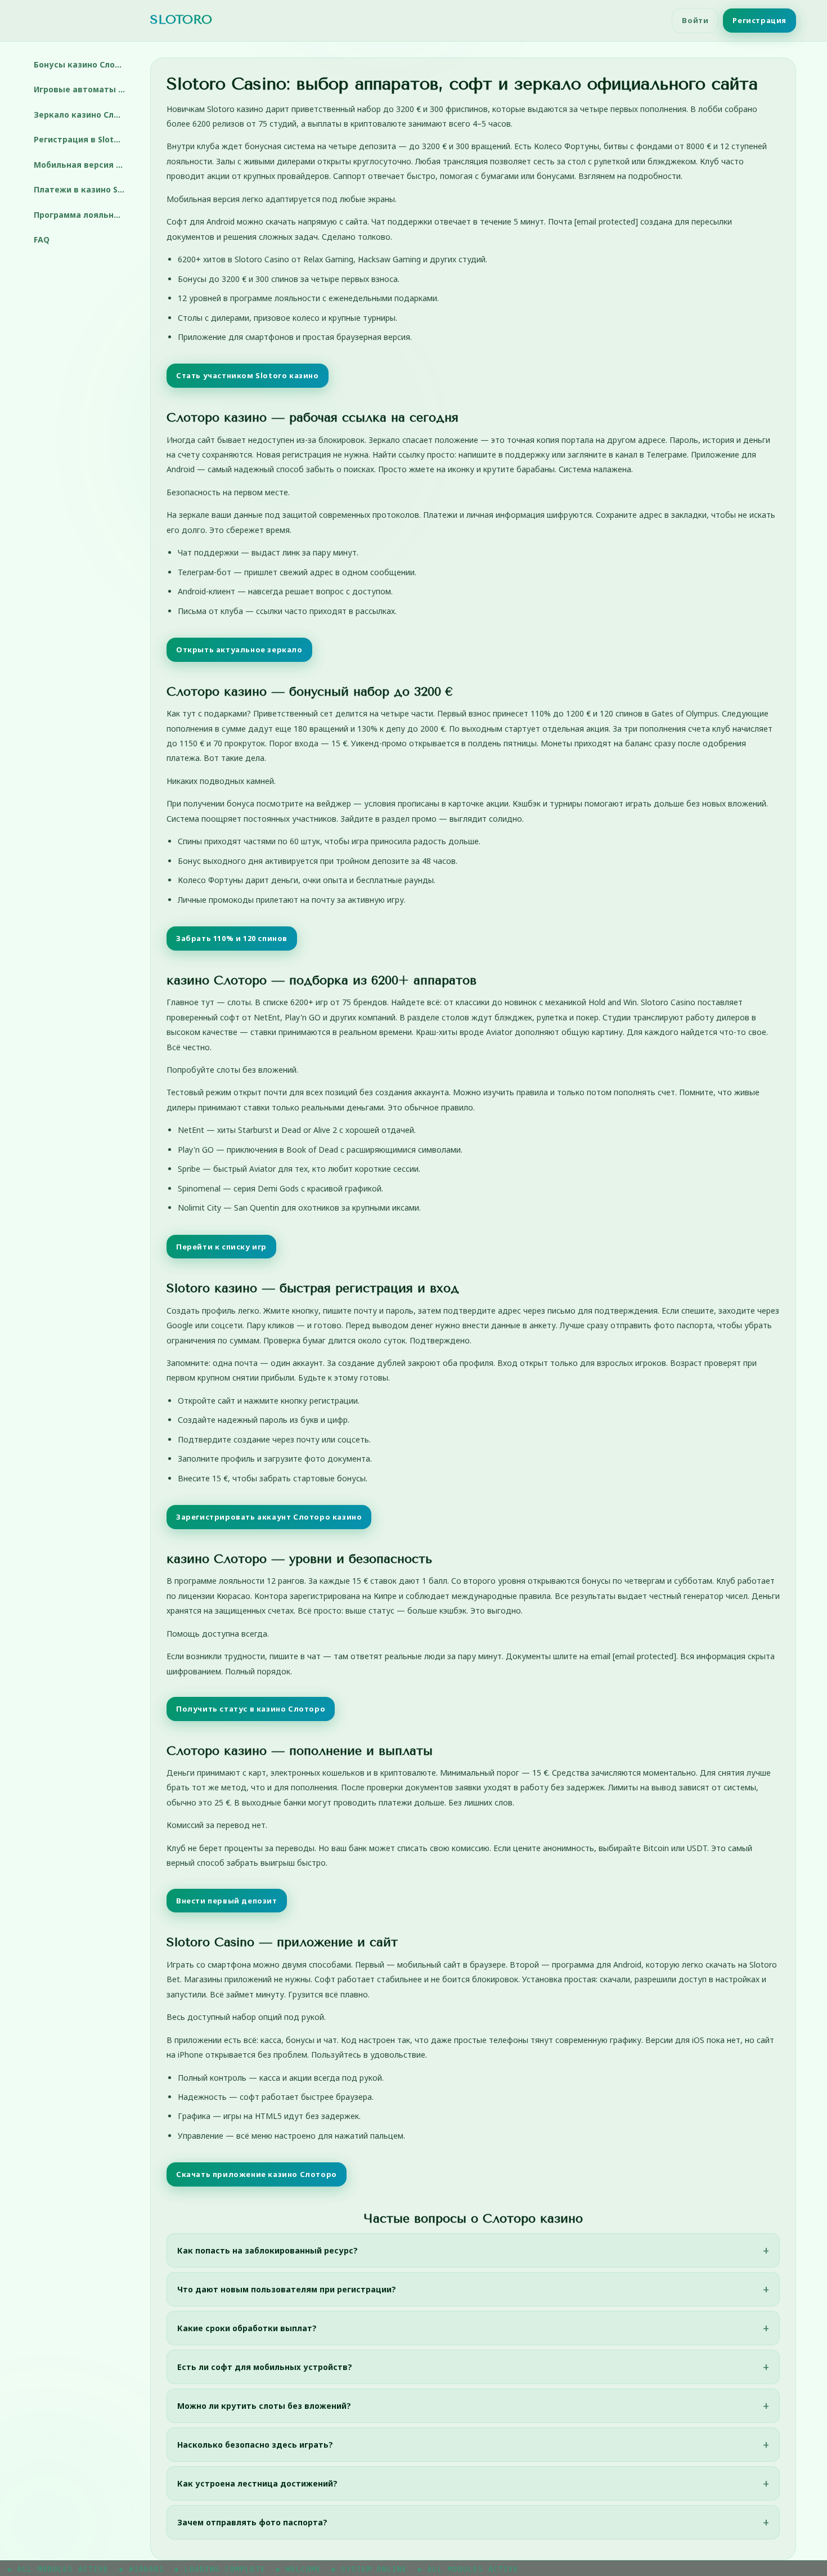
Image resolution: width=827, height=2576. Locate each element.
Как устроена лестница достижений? (257, 2483)
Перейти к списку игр (221, 1247)
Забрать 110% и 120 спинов (232, 938)
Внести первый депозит (227, 1901)
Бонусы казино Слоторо (84, 64)
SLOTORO (181, 20)
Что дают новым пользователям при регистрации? (287, 2289)
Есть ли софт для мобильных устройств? (265, 2367)
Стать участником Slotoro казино (248, 375)
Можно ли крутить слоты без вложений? (264, 2406)
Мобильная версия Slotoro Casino (84, 165)
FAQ (42, 239)
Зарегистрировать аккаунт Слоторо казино (269, 1517)
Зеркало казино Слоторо (84, 115)
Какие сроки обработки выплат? (247, 2328)
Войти (695, 20)
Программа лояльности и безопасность (84, 215)
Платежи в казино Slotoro (84, 189)
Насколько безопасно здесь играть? (255, 2445)
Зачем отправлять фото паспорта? (252, 2522)
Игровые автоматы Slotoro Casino (84, 89)
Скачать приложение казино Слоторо (257, 2174)
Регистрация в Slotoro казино (84, 139)
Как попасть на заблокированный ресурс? (268, 2250)
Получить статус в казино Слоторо (251, 1709)
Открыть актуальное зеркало (239, 649)
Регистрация (759, 20)
